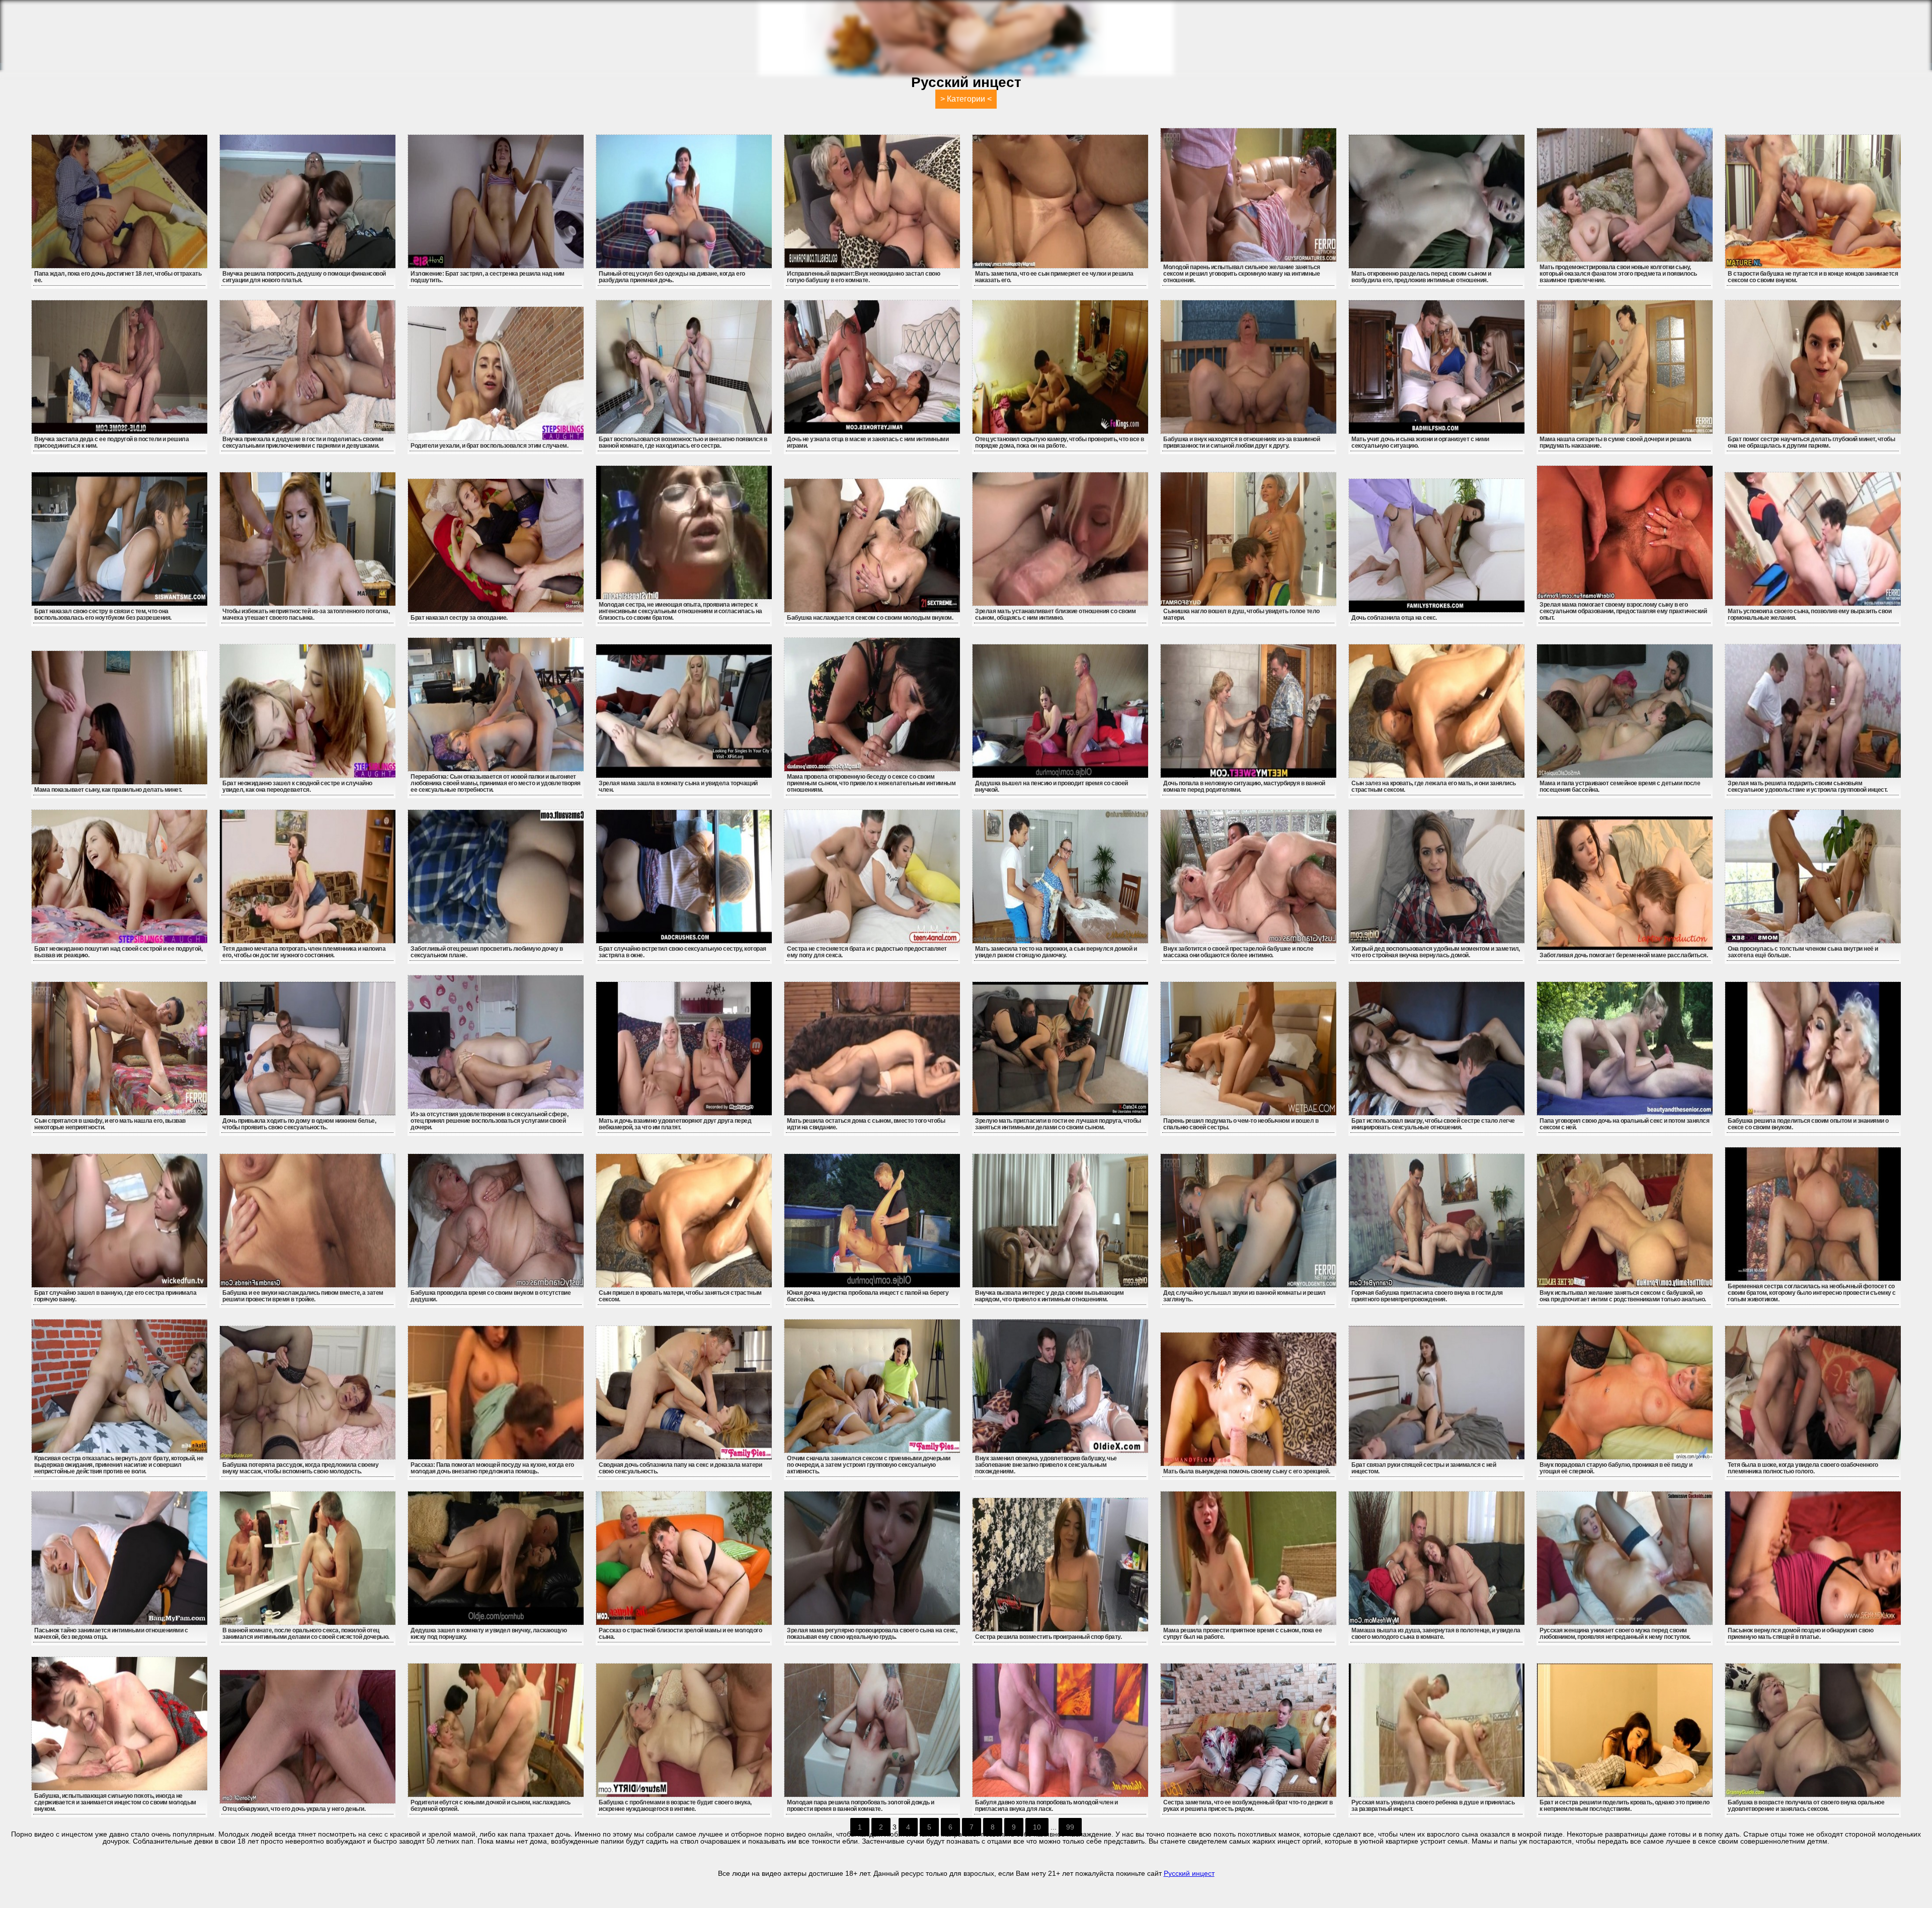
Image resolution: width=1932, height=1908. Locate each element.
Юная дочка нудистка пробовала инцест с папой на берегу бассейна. (868, 1296)
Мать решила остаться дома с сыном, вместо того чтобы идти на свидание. (866, 1124)
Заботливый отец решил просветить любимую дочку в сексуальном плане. (487, 952)
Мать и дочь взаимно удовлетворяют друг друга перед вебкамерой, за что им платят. (675, 1124)
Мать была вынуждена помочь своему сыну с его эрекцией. (1246, 1471)
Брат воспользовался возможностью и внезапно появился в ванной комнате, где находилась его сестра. (683, 442)
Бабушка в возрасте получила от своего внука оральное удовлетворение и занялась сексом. (1806, 1806)
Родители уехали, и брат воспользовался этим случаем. (489, 446)
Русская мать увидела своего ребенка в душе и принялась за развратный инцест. (1433, 1806)
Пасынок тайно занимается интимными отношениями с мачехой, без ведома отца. (111, 1634)
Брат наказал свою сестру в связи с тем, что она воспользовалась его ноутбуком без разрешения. (103, 614)
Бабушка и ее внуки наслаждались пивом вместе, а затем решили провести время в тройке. (303, 1296)
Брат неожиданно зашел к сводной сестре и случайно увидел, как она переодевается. (297, 786)
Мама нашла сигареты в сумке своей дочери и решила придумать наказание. (1616, 442)
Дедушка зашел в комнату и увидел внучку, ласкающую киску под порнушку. (489, 1634)
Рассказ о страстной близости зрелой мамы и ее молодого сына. (680, 1634)
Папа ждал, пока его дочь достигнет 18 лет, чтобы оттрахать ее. (118, 277)
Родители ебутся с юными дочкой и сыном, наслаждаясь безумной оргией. (491, 1806)
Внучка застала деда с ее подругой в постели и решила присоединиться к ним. (111, 442)
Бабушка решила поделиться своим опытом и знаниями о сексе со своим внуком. (1808, 1124)
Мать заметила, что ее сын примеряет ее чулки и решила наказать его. (1054, 277)
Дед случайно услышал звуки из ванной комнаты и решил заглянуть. (1244, 1296)
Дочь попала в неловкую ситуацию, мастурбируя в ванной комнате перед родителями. (1244, 786)
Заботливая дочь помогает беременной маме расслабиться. (1624, 955)
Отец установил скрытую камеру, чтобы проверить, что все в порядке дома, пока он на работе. (1060, 442)
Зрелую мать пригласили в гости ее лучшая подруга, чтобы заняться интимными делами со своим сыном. (1058, 1124)
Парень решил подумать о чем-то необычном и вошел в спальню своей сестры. (1241, 1124)
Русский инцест (1189, 1873)
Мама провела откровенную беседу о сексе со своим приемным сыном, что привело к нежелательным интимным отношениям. (871, 783)
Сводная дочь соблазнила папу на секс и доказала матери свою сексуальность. (680, 1468)
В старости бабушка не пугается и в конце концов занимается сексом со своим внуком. (1813, 277)
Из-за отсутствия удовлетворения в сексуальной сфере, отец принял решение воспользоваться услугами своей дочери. (489, 1121)
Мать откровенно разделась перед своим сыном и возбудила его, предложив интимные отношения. (1421, 277)
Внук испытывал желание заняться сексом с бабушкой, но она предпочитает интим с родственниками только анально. (1623, 1296)
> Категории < (966, 99)
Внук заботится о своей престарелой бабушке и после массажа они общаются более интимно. (1238, 952)
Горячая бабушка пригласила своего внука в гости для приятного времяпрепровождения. (1427, 1296)
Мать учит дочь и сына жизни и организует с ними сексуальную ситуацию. (1420, 442)
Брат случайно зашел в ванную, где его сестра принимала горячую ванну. (115, 1296)
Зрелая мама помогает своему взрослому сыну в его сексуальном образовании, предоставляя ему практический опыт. (1623, 611)
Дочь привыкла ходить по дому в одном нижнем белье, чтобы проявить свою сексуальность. (299, 1124)
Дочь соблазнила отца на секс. (1394, 618)
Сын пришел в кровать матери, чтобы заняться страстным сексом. (680, 1296)
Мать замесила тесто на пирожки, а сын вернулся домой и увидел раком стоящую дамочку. (1056, 952)
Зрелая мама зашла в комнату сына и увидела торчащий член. (678, 786)
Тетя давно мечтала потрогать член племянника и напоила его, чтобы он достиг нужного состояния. (304, 952)
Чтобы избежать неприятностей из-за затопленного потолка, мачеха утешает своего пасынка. (306, 614)
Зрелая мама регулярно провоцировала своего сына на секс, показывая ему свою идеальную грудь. (872, 1634)
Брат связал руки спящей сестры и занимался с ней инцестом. (1424, 1468)
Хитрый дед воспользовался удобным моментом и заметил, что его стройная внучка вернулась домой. (1436, 952)
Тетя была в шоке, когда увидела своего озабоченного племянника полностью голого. (1803, 1468)
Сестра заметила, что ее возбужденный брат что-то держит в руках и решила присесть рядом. (1248, 1806)
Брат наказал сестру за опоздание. (459, 618)
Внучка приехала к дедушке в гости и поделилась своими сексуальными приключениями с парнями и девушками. (303, 442)
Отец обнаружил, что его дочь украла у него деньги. (294, 1809)
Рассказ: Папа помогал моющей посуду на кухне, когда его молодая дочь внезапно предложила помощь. (492, 1468)
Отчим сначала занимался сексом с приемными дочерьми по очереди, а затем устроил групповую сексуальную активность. (869, 1465)
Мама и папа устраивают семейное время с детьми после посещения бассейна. (1620, 786)
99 (1070, 1827)
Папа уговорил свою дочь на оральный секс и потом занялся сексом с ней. (1624, 1124)
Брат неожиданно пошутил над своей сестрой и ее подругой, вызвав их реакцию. (118, 952)
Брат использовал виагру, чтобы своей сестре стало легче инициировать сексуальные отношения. (1433, 1124)
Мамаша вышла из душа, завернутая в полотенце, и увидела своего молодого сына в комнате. (1436, 1634)
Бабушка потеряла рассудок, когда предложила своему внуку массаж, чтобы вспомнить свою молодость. (300, 1468)
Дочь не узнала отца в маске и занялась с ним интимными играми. (868, 442)
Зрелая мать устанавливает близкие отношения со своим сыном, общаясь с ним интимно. (1055, 614)
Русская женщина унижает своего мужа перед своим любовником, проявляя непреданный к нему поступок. (1615, 1634)
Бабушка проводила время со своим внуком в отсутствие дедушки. (491, 1296)
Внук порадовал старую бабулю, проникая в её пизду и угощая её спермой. (1616, 1468)
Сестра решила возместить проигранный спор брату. (1048, 1637)
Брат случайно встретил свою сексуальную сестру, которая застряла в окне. (682, 952)
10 (1037, 1827)
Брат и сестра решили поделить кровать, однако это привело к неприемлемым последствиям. (1625, 1806)
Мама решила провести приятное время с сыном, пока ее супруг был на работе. (1242, 1634)
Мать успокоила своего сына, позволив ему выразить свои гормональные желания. (1809, 614)
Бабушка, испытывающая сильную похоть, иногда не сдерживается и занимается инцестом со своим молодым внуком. (115, 1802)
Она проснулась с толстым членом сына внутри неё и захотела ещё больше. (1803, 952)
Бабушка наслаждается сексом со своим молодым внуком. (870, 618)
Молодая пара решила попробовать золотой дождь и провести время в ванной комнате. (861, 1806)
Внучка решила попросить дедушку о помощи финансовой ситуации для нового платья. (304, 277)
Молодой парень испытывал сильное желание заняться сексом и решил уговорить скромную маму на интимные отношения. (1242, 274)
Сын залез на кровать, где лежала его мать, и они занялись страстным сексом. (1434, 786)
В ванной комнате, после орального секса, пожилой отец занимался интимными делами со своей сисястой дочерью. (306, 1634)
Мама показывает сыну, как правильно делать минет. (108, 790)
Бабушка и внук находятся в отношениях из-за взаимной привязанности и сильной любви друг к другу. (1241, 442)
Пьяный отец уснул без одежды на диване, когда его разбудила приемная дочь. (672, 277)
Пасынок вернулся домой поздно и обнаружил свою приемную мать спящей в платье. (1800, 1634)
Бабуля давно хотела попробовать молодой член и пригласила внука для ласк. (1046, 1806)
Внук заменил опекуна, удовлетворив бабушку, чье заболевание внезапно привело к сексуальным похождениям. (1046, 1465)
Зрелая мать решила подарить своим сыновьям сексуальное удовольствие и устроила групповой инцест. (1808, 786)
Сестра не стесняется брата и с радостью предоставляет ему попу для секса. (867, 952)
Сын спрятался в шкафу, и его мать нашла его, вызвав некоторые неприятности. (110, 1124)
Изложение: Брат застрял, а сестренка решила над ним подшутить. (488, 277)
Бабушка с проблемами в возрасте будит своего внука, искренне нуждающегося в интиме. (675, 1806)
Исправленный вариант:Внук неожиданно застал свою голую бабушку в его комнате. (863, 277)
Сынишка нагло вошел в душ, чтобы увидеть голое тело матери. (1241, 614)
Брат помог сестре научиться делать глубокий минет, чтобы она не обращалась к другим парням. (1811, 442)
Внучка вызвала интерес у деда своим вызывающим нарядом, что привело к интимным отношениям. (1049, 1296)
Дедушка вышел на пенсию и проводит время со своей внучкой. (1052, 786)
